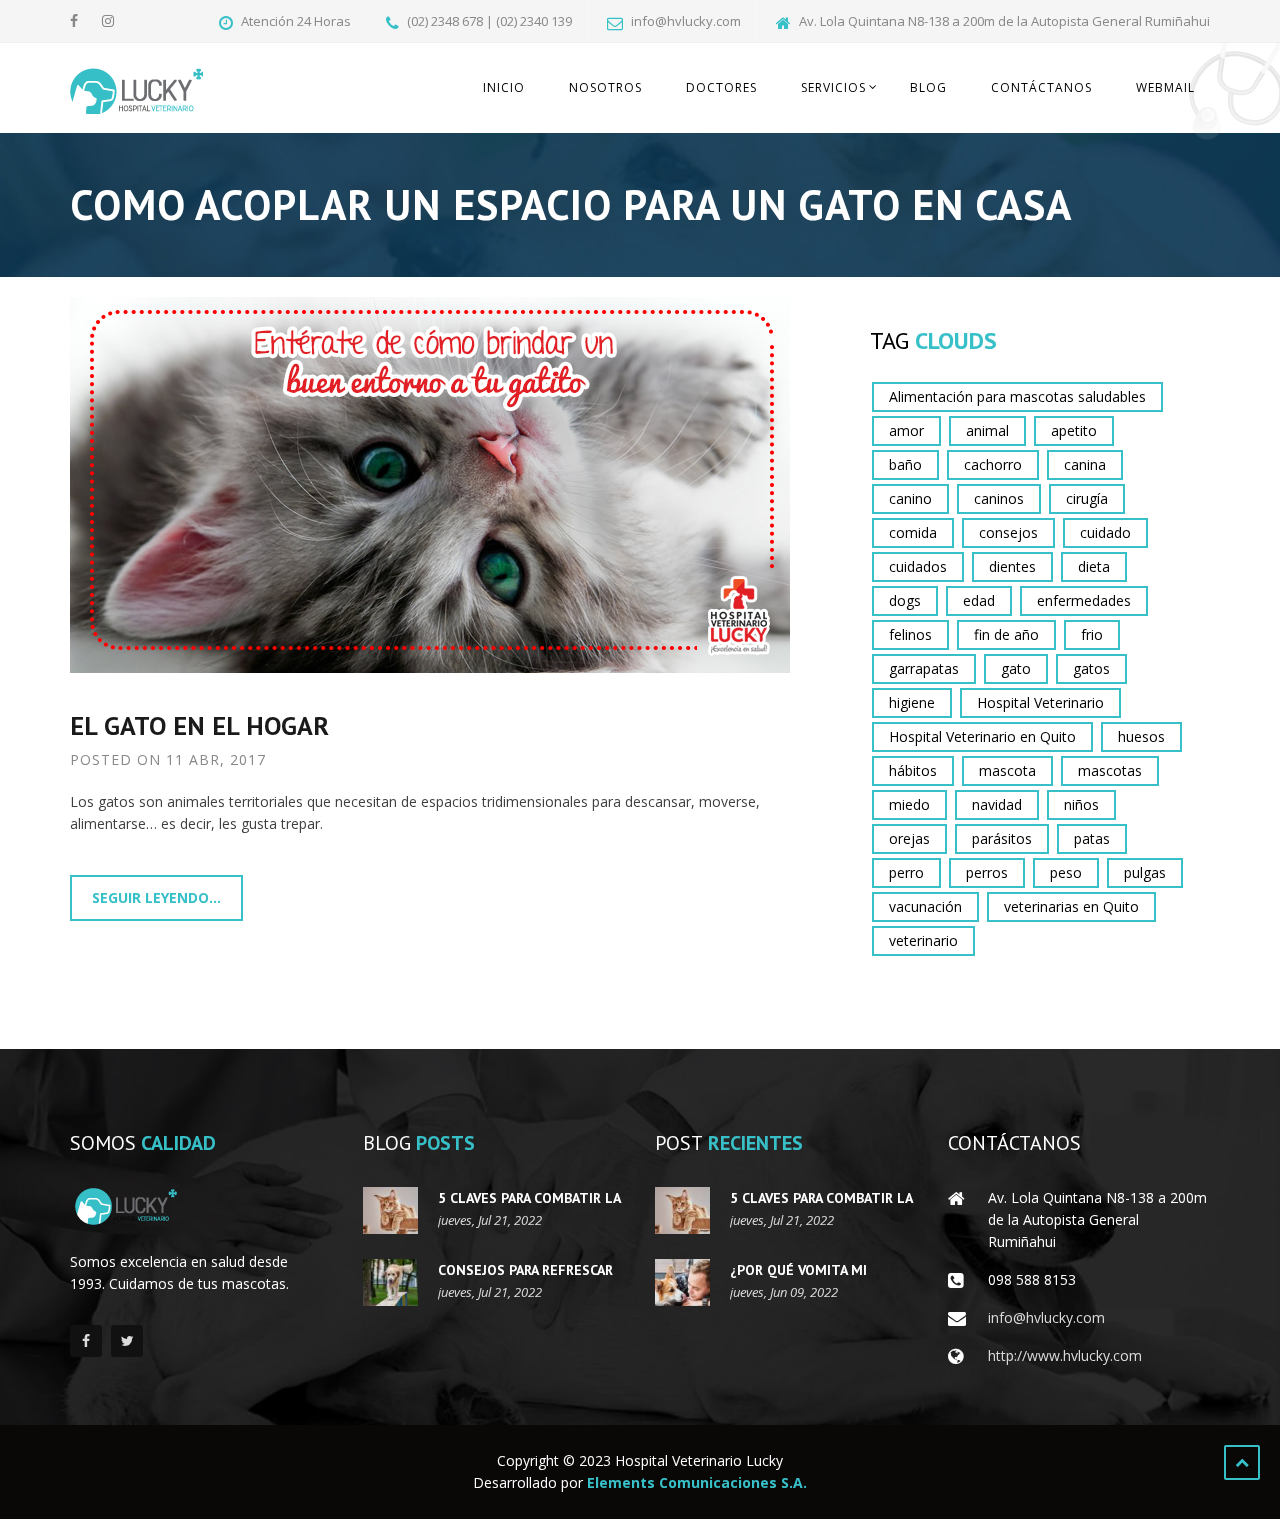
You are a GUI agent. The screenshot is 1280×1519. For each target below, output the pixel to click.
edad (979, 600)
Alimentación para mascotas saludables (1017, 396)
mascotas (1110, 770)
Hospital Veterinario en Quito (982, 736)
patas (1092, 838)
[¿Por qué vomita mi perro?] (682, 1282)
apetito (1074, 430)
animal (987, 430)
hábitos (913, 770)
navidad (997, 804)
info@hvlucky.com (1046, 1317)
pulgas (1145, 872)
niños (1081, 804)
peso (1066, 872)
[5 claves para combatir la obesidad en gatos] (390, 1210)
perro (906, 872)
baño (905, 464)
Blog (928, 87)
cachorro (993, 464)
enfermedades (1084, 600)
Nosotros (605, 87)
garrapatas (924, 668)
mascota (1007, 770)
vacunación (925, 906)
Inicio (504, 87)
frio (1092, 634)
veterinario (923, 940)
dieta (1094, 566)
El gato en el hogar (199, 725)
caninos (999, 498)
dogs (905, 600)
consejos (1008, 532)
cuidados (918, 566)
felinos (910, 634)
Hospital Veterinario (1040, 702)
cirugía (1087, 498)
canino (910, 498)
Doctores (721, 87)
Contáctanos (1041, 87)
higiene (912, 702)
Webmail (1165, 87)
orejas (909, 838)
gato (1016, 668)
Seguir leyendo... (156, 897)
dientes (1012, 566)
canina (1085, 464)
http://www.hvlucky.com (1065, 1355)
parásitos (1002, 838)
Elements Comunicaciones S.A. (697, 1482)
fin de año (1006, 634)
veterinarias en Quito (1071, 906)
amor (906, 430)
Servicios (833, 87)
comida (913, 532)
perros (987, 872)
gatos (1091, 668)
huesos (1141, 736)
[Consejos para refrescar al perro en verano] (390, 1282)
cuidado (1105, 532)
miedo (909, 804)
